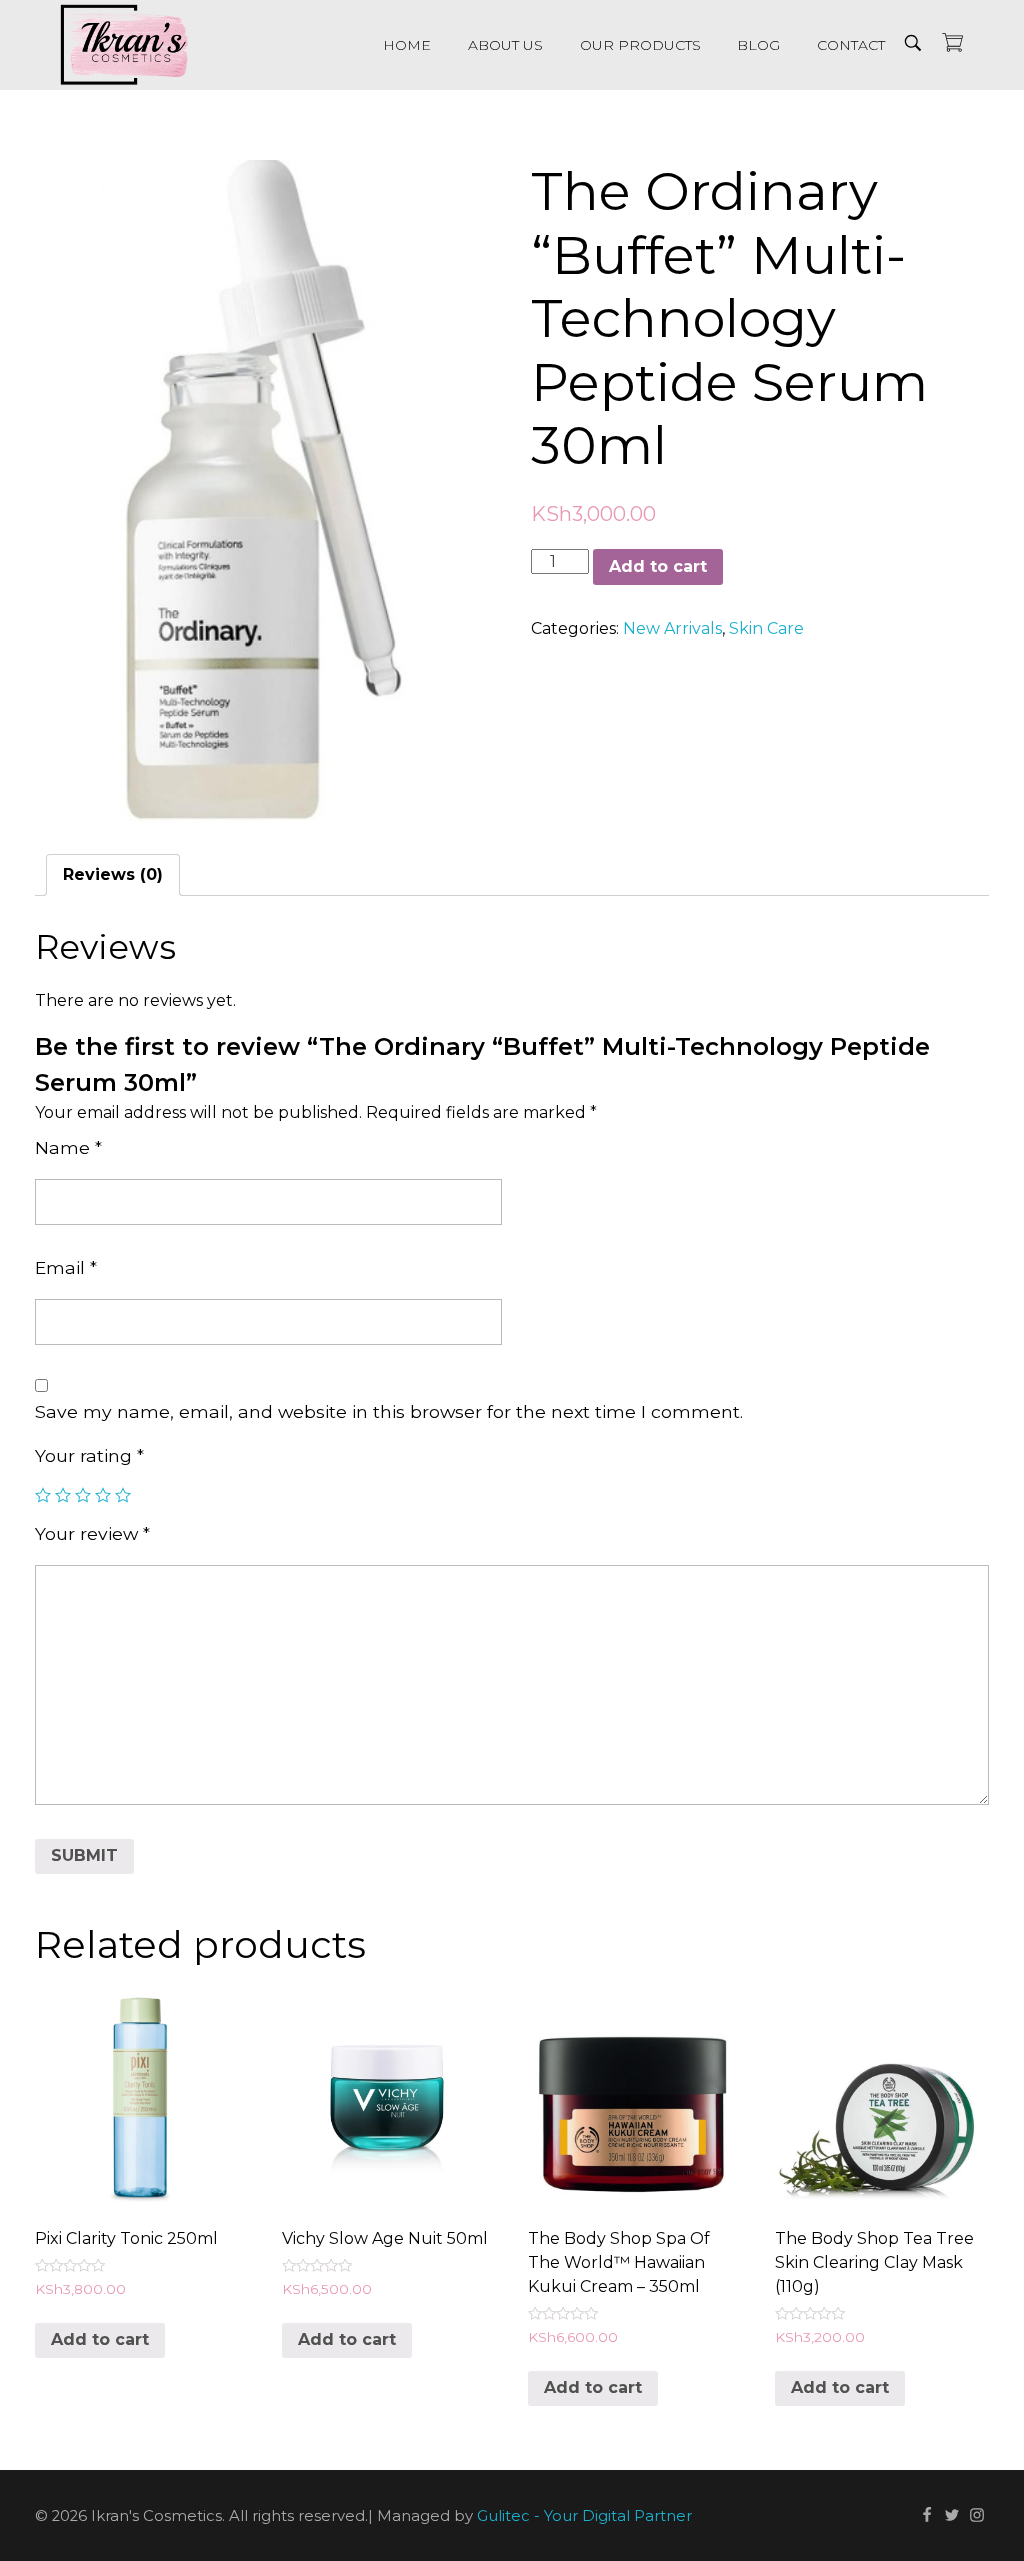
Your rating (89, 1455)
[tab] (113, 875)
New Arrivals (672, 628)
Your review (92, 1533)
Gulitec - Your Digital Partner (584, 2516)
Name (68, 1147)
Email (66, 1267)
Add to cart (658, 566)
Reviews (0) (113, 874)
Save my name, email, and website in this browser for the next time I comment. (389, 1411)
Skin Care (766, 628)
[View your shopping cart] (952, 44)
